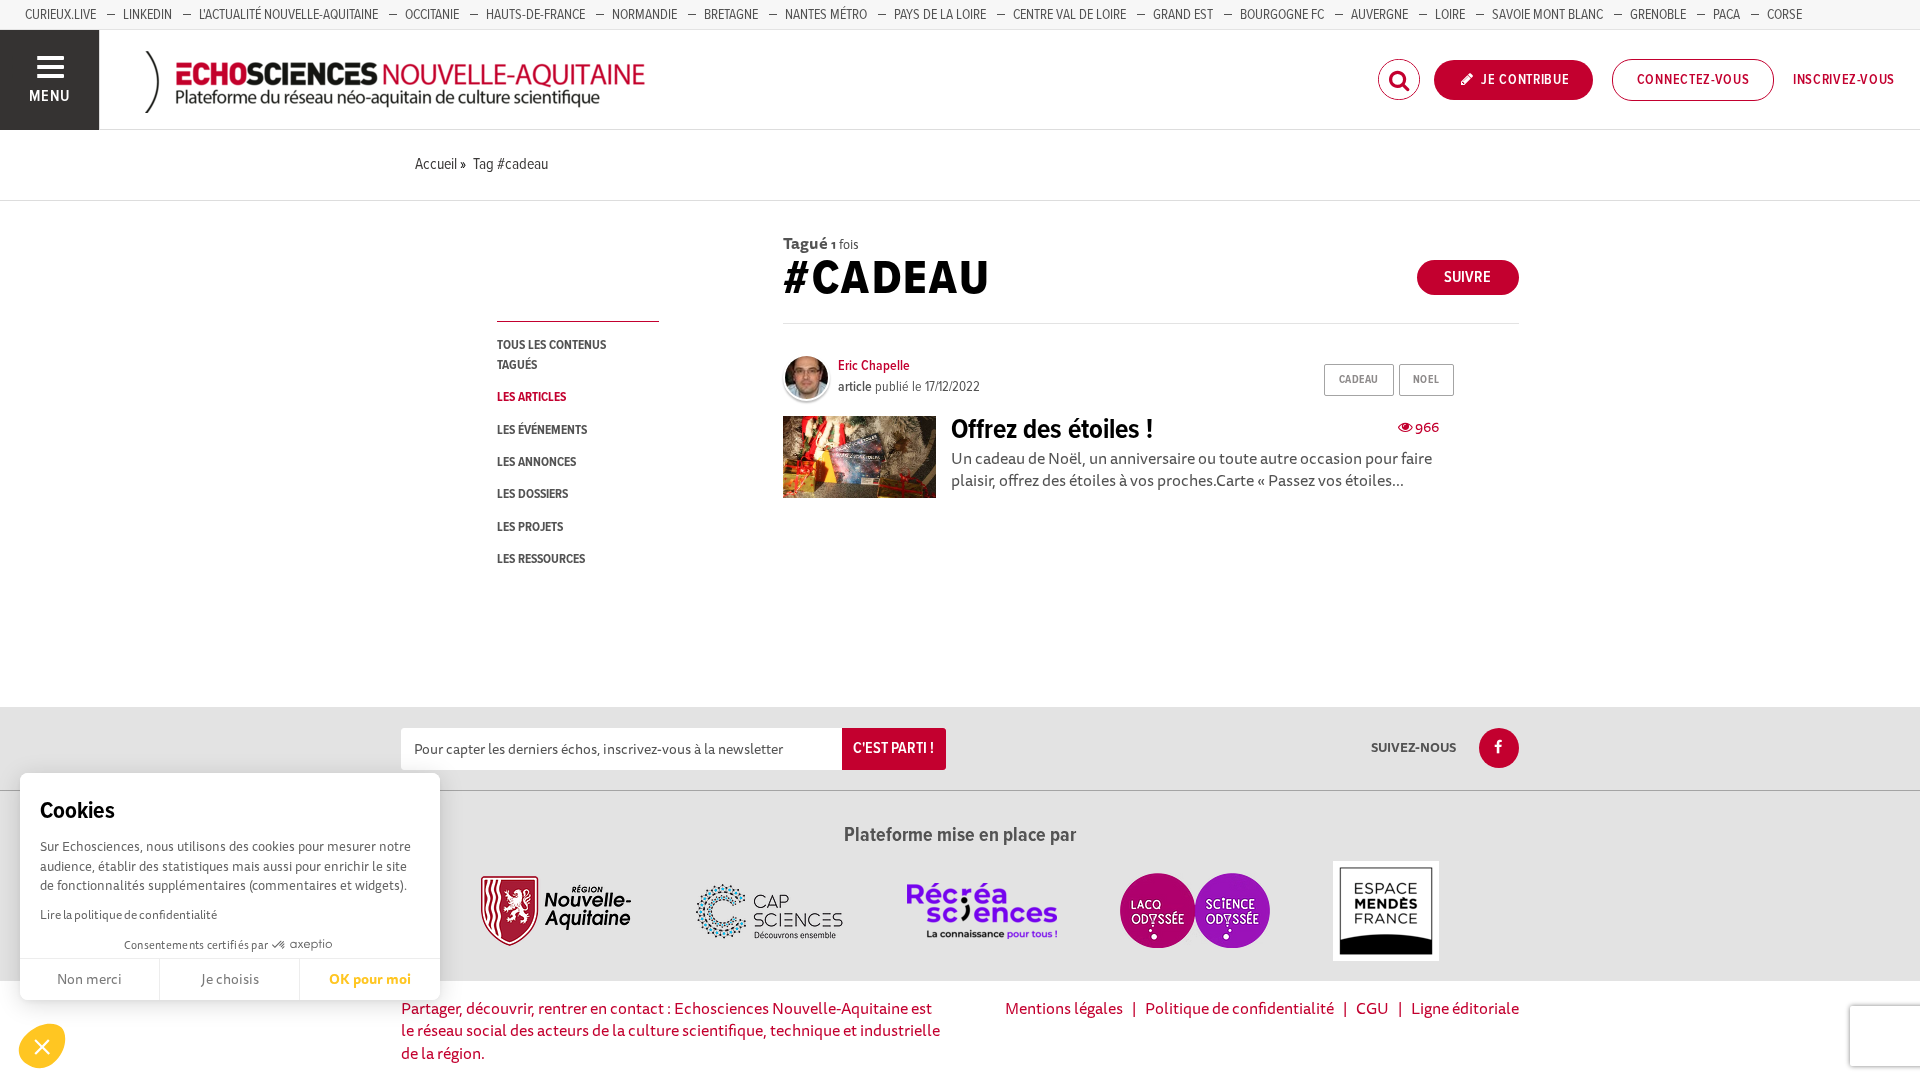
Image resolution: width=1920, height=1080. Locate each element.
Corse (1784, 15)
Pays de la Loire (940, 15)
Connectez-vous (1693, 80)
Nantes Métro (826, 15)
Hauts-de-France (535, 15)
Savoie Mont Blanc (1547, 15)
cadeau (1359, 380)
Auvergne (1379, 15)
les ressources (541, 559)
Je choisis (230, 979)
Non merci (89, 979)
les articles (531, 397)
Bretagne (731, 15)
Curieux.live (60, 15)
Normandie (644, 15)
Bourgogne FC (1282, 15)
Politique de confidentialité (1239, 1008)
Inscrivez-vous (1844, 80)
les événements (542, 430)
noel (1426, 380)
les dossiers (532, 494)
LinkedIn (147, 15)
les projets (530, 527)
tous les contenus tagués (551, 355)
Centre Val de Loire (1069, 15)
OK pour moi (370, 979)
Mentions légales (1064, 1008)
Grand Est (1183, 15)
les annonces (536, 462)
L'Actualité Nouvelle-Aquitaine (288, 15)
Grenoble (1658, 15)
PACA (1726, 15)
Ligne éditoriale (1465, 1008)
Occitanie (432, 15)
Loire (1450, 15)
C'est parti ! (893, 748)
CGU (1372, 1008)
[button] (42, 1046)
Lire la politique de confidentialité (128, 914)
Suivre (1467, 277)
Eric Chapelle (874, 366)
